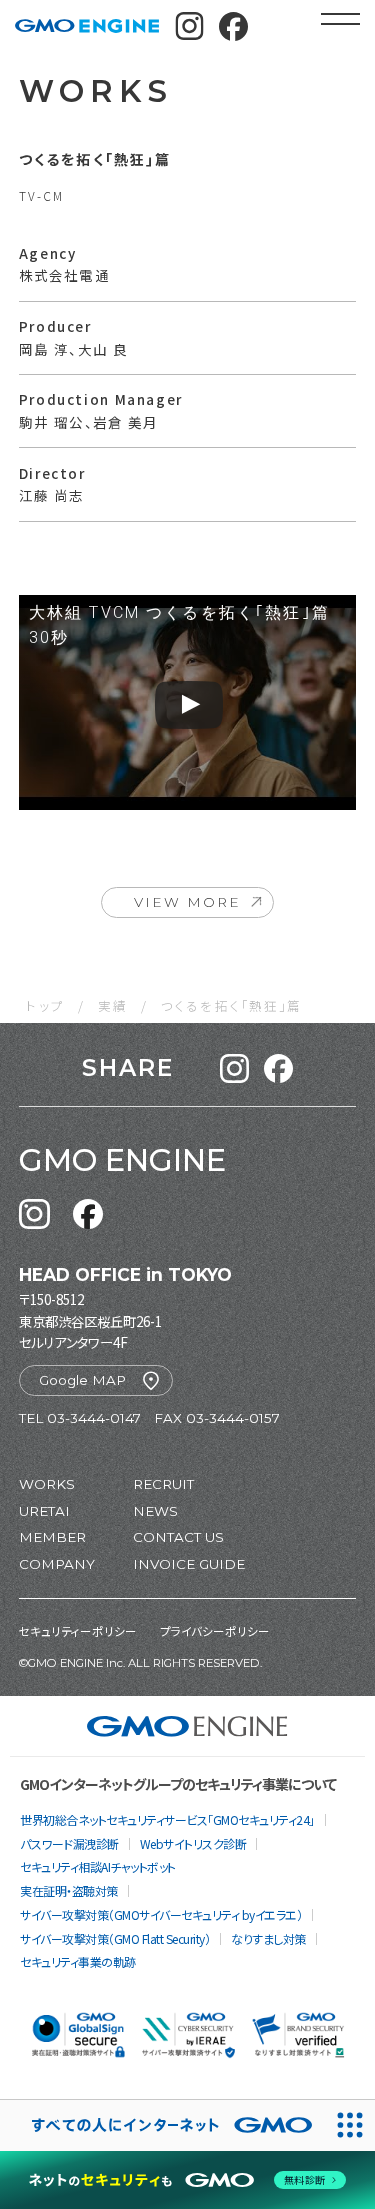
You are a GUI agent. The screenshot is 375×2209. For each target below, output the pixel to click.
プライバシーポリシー (215, 1631)
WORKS (47, 1484)
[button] (234, 1068)
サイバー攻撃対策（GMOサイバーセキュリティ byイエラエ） (161, 1914)
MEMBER (52, 1537)
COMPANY (57, 1564)
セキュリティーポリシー (78, 1631)
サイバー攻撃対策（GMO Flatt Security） (115, 1938)
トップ (45, 1005)
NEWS (155, 1511)
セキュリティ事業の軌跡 (78, 1961)
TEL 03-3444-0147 (80, 1418)
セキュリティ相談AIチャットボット (98, 1866)
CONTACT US (178, 1537)
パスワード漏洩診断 (69, 1843)
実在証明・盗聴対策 (69, 1890)
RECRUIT (163, 1484)
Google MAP (82, 1380)
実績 (113, 1005)
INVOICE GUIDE (189, 1564)
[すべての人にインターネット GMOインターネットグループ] (162, 2125)
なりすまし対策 (268, 1938)
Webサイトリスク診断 (193, 1843)
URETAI (44, 1511)
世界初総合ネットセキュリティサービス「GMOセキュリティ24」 (167, 1819)
